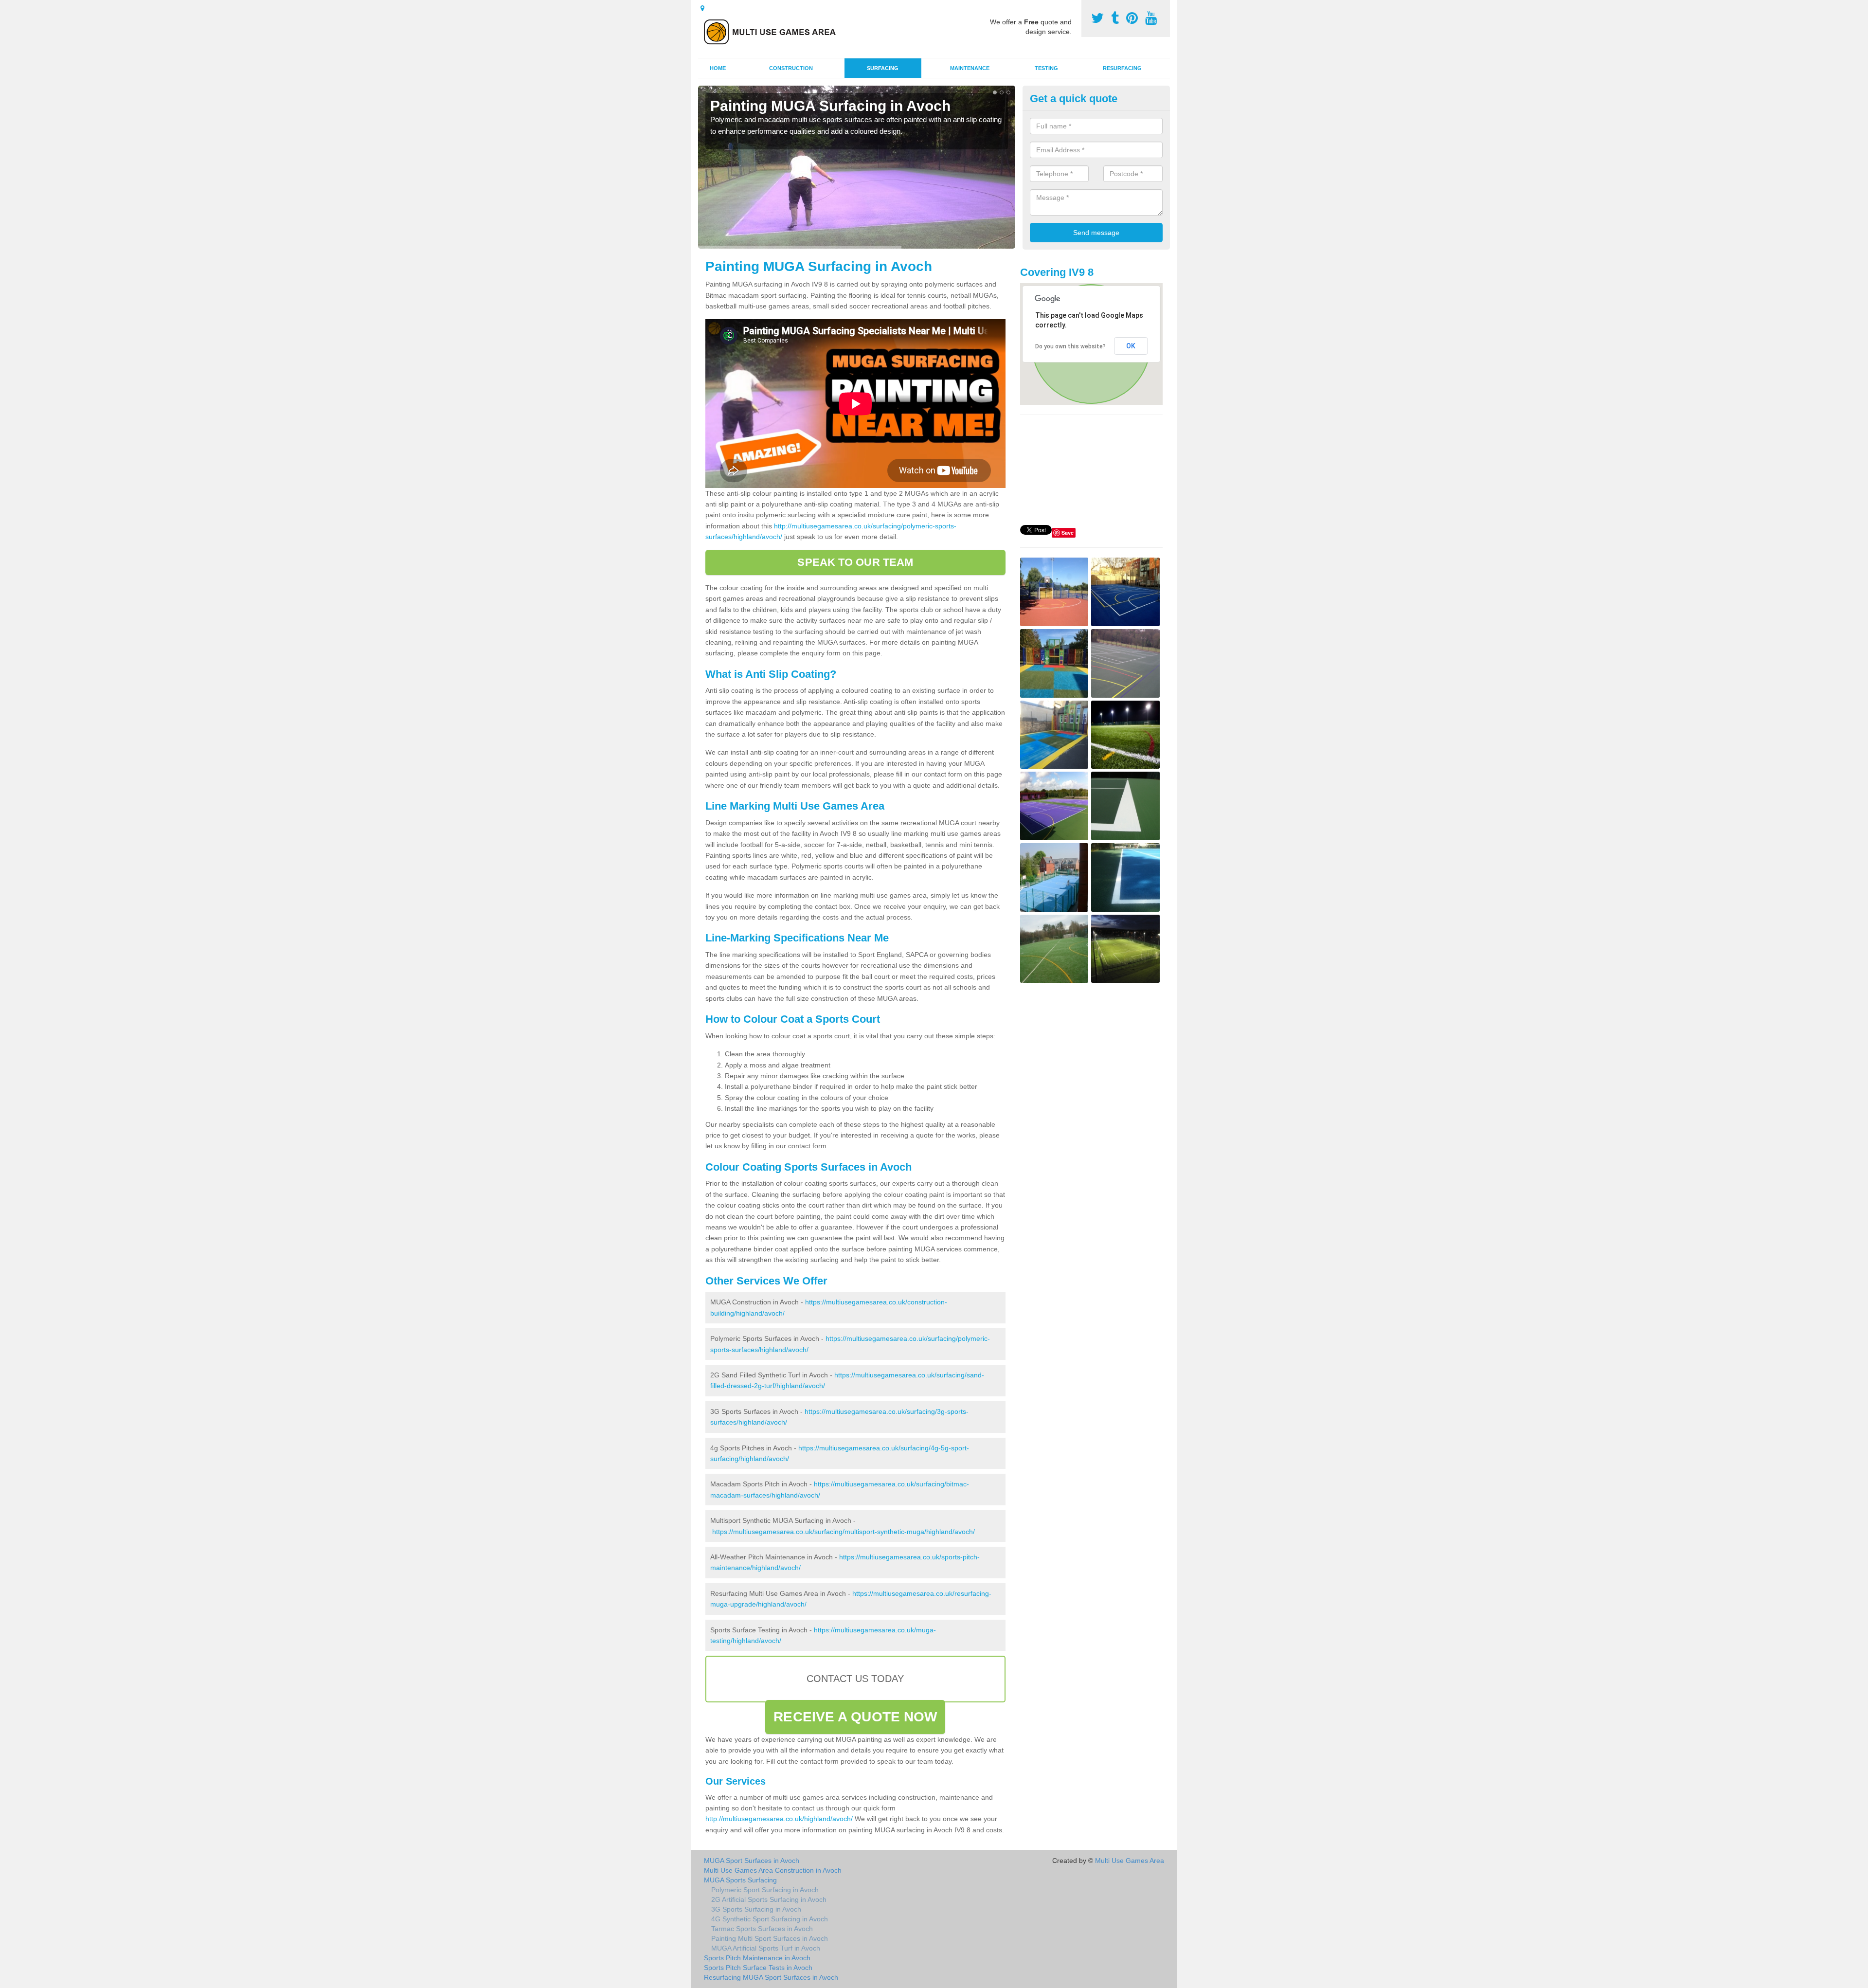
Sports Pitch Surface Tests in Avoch (758, 1968)
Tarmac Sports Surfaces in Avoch (762, 1929)
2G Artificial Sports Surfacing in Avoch (769, 1899)
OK (1131, 346)
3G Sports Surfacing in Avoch (756, 1909)
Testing (1046, 68)
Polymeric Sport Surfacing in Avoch (765, 1890)
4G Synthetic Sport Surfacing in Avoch (770, 1919)
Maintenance (970, 68)
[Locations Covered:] (702, 8)
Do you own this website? (1070, 346)
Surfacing (883, 68)
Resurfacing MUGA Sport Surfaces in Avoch (771, 1977)
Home (718, 68)
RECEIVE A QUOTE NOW (855, 1717)
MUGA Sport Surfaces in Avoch (752, 1861)
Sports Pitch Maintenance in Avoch (757, 1958)
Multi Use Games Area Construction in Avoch (773, 1870)
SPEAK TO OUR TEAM (855, 562)
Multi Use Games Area (1130, 1861)
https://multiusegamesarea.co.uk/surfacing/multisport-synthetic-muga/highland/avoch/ (844, 1532)
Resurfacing (1122, 68)
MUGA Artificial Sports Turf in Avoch (766, 1948)
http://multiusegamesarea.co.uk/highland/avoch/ (779, 1819)
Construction (791, 68)
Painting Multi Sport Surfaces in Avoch (770, 1938)
